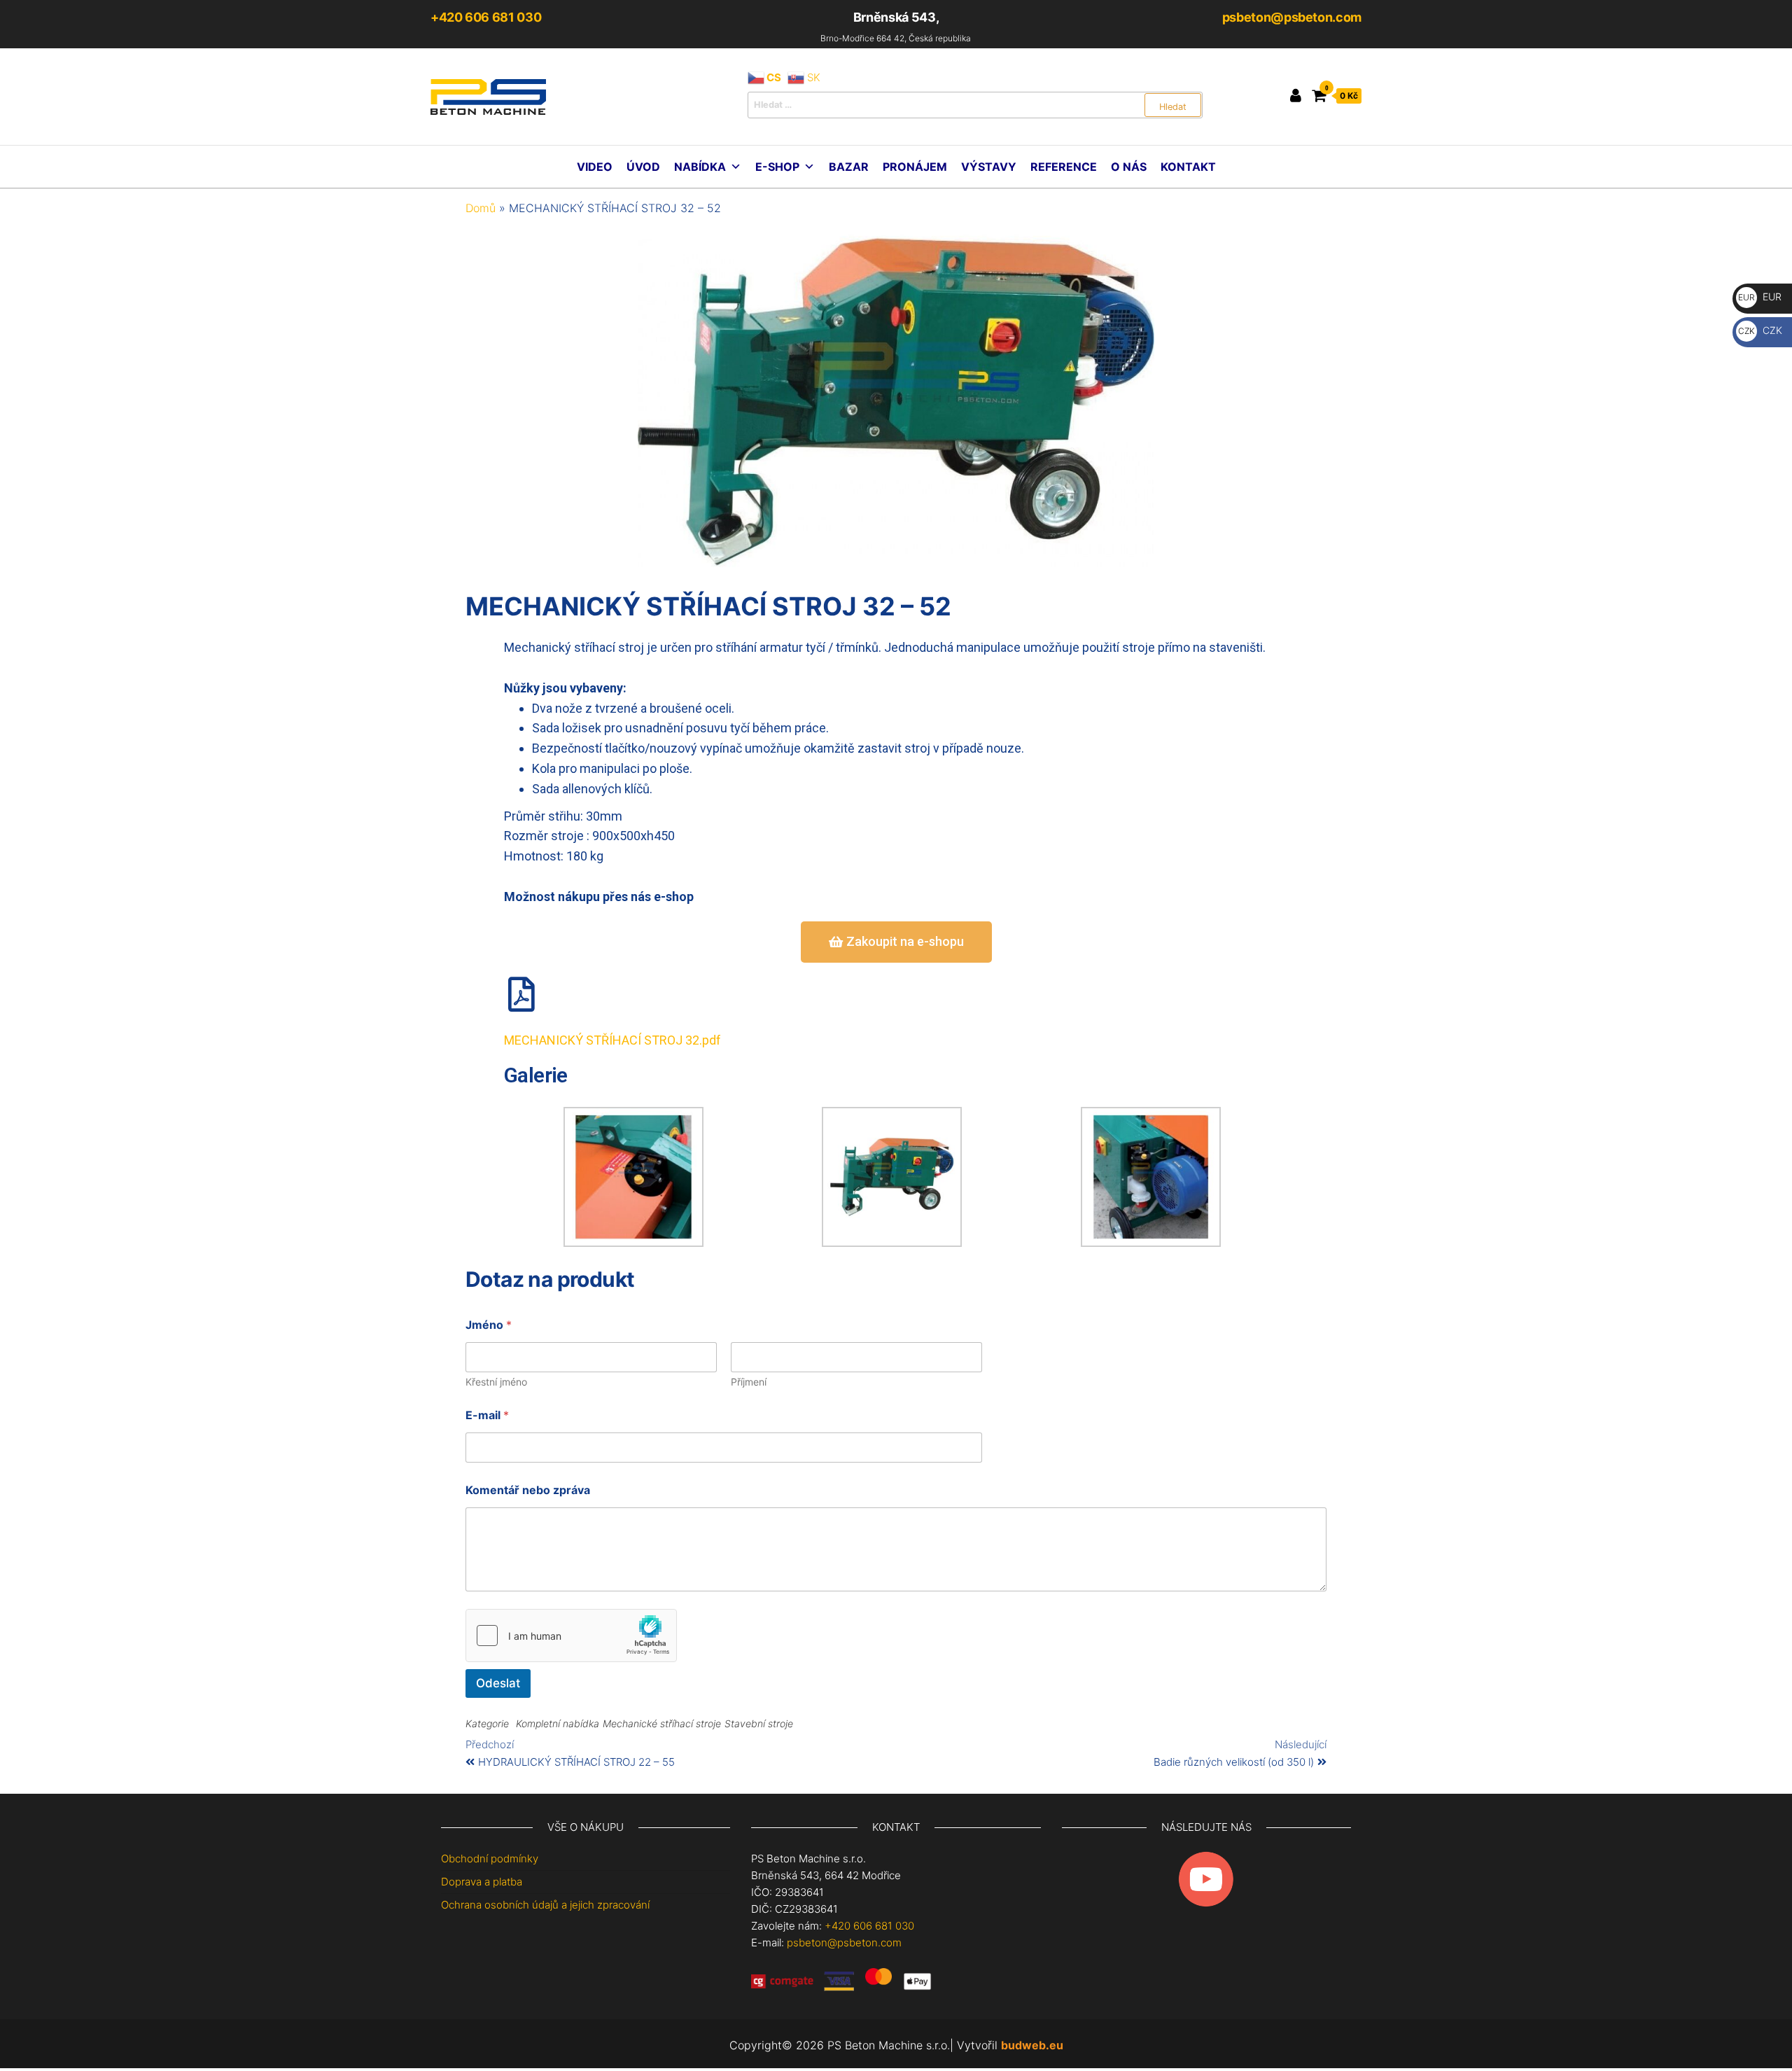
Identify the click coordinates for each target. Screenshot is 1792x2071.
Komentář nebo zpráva (528, 1490)
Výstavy (989, 167)
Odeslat (498, 1683)
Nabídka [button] (700, 167)
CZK (1760, 330)
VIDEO (595, 167)
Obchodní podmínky (490, 1859)
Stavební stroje (759, 1723)
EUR (1760, 297)
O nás (1129, 167)
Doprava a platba (482, 1882)
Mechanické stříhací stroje (662, 1723)
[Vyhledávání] (975, 105)
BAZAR (849, 167)
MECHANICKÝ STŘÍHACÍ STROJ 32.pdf (612, 1040)
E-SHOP (777, 167)
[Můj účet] (1296, 95)
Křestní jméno (496, 1382)
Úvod (643, 167)
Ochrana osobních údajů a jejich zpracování (545, 1905)
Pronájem (915, 167)
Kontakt (1188, 167)
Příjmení (749, 1382)
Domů (481, 208)
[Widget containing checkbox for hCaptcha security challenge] (571, 1636)
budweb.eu (1032, 2045)
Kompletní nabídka (558, 1723)
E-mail (487, 1415)
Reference (1064, 167)
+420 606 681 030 (486, 17)
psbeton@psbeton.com (1292, 17)
